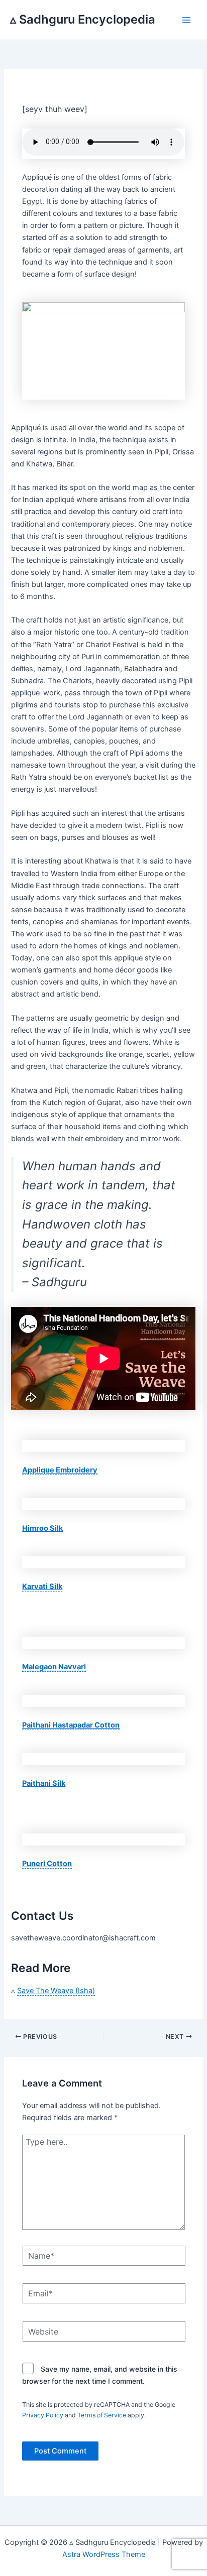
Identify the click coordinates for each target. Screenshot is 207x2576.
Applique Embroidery (60, 1470)
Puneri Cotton (47, 1864)
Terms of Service (102, 2415)
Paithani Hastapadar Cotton (71, 1725)
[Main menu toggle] (186, 20)
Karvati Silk (42, 1586)
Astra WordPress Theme (104, 2554)
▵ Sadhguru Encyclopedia (83, 19)
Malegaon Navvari (54, 1667)
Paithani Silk (44, 1783)
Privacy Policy (43, 2415)
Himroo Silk (42, 1528)
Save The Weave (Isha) (56, 1991)
